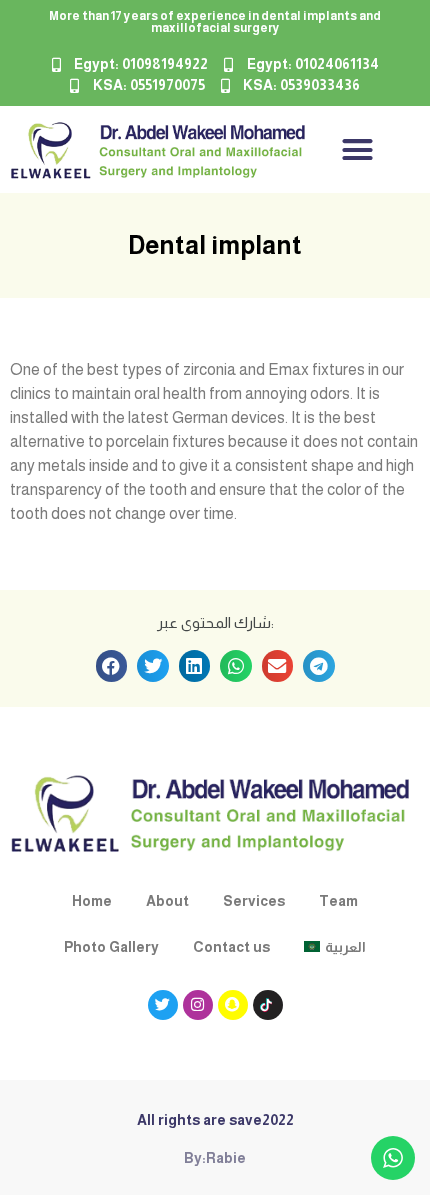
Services (254, 901)
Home (92, 901)
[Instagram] (198, 1005)
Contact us (231, 947)
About (167, 901)
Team (338, 901)
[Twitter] (163, 1005)
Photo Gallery (111, 947)
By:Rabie (215, 1158)
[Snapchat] (233, 1005)
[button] (358, 150)
